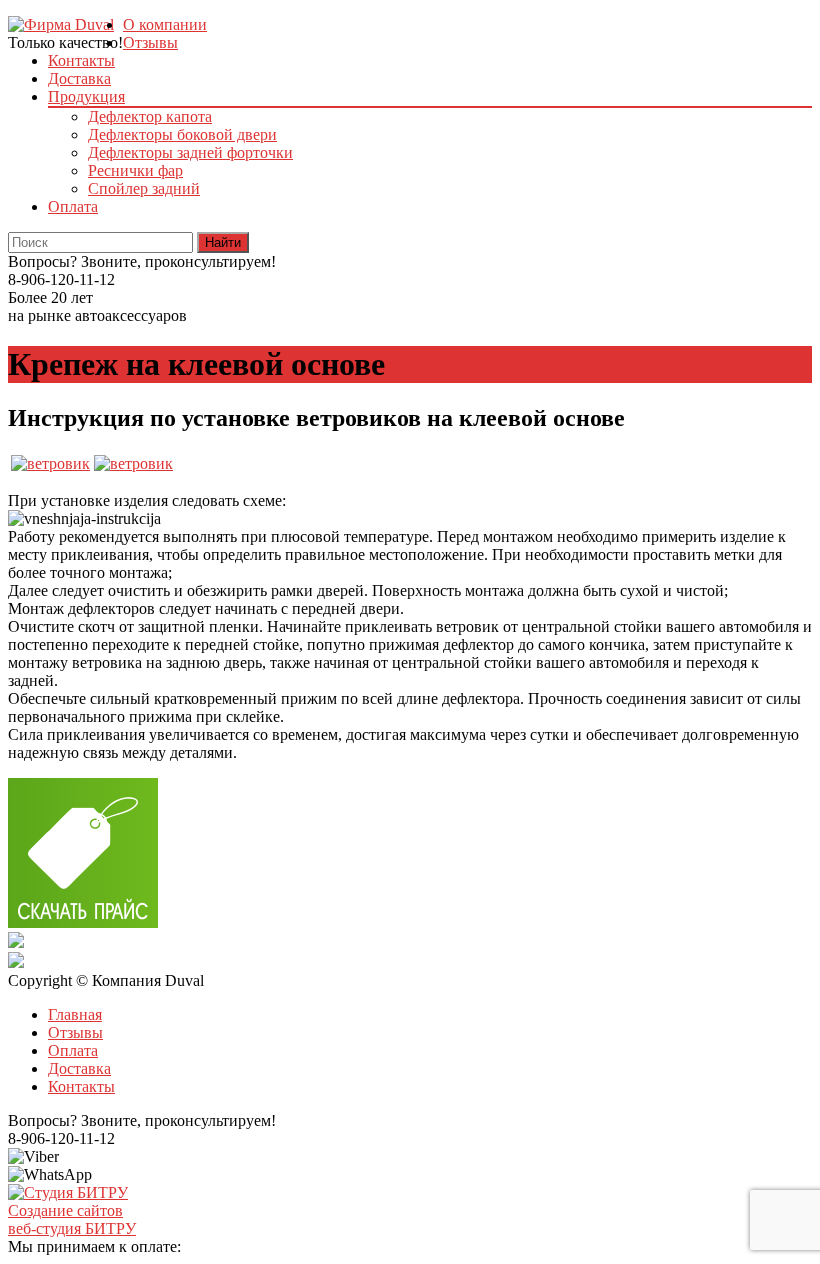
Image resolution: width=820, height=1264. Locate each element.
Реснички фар (135, 170)
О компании (165, 24)
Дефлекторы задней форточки (190, 152)
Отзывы (150, 42)
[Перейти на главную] (61, 24)
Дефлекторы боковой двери (182, 134)
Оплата (73, 206)
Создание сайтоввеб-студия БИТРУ (72, 1219)
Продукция (86, 96)
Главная (75, 1014)
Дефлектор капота (150, 116)
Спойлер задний (144, 188)
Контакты (81, 60)
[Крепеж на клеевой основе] (50, 463)
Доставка (79, 78)
